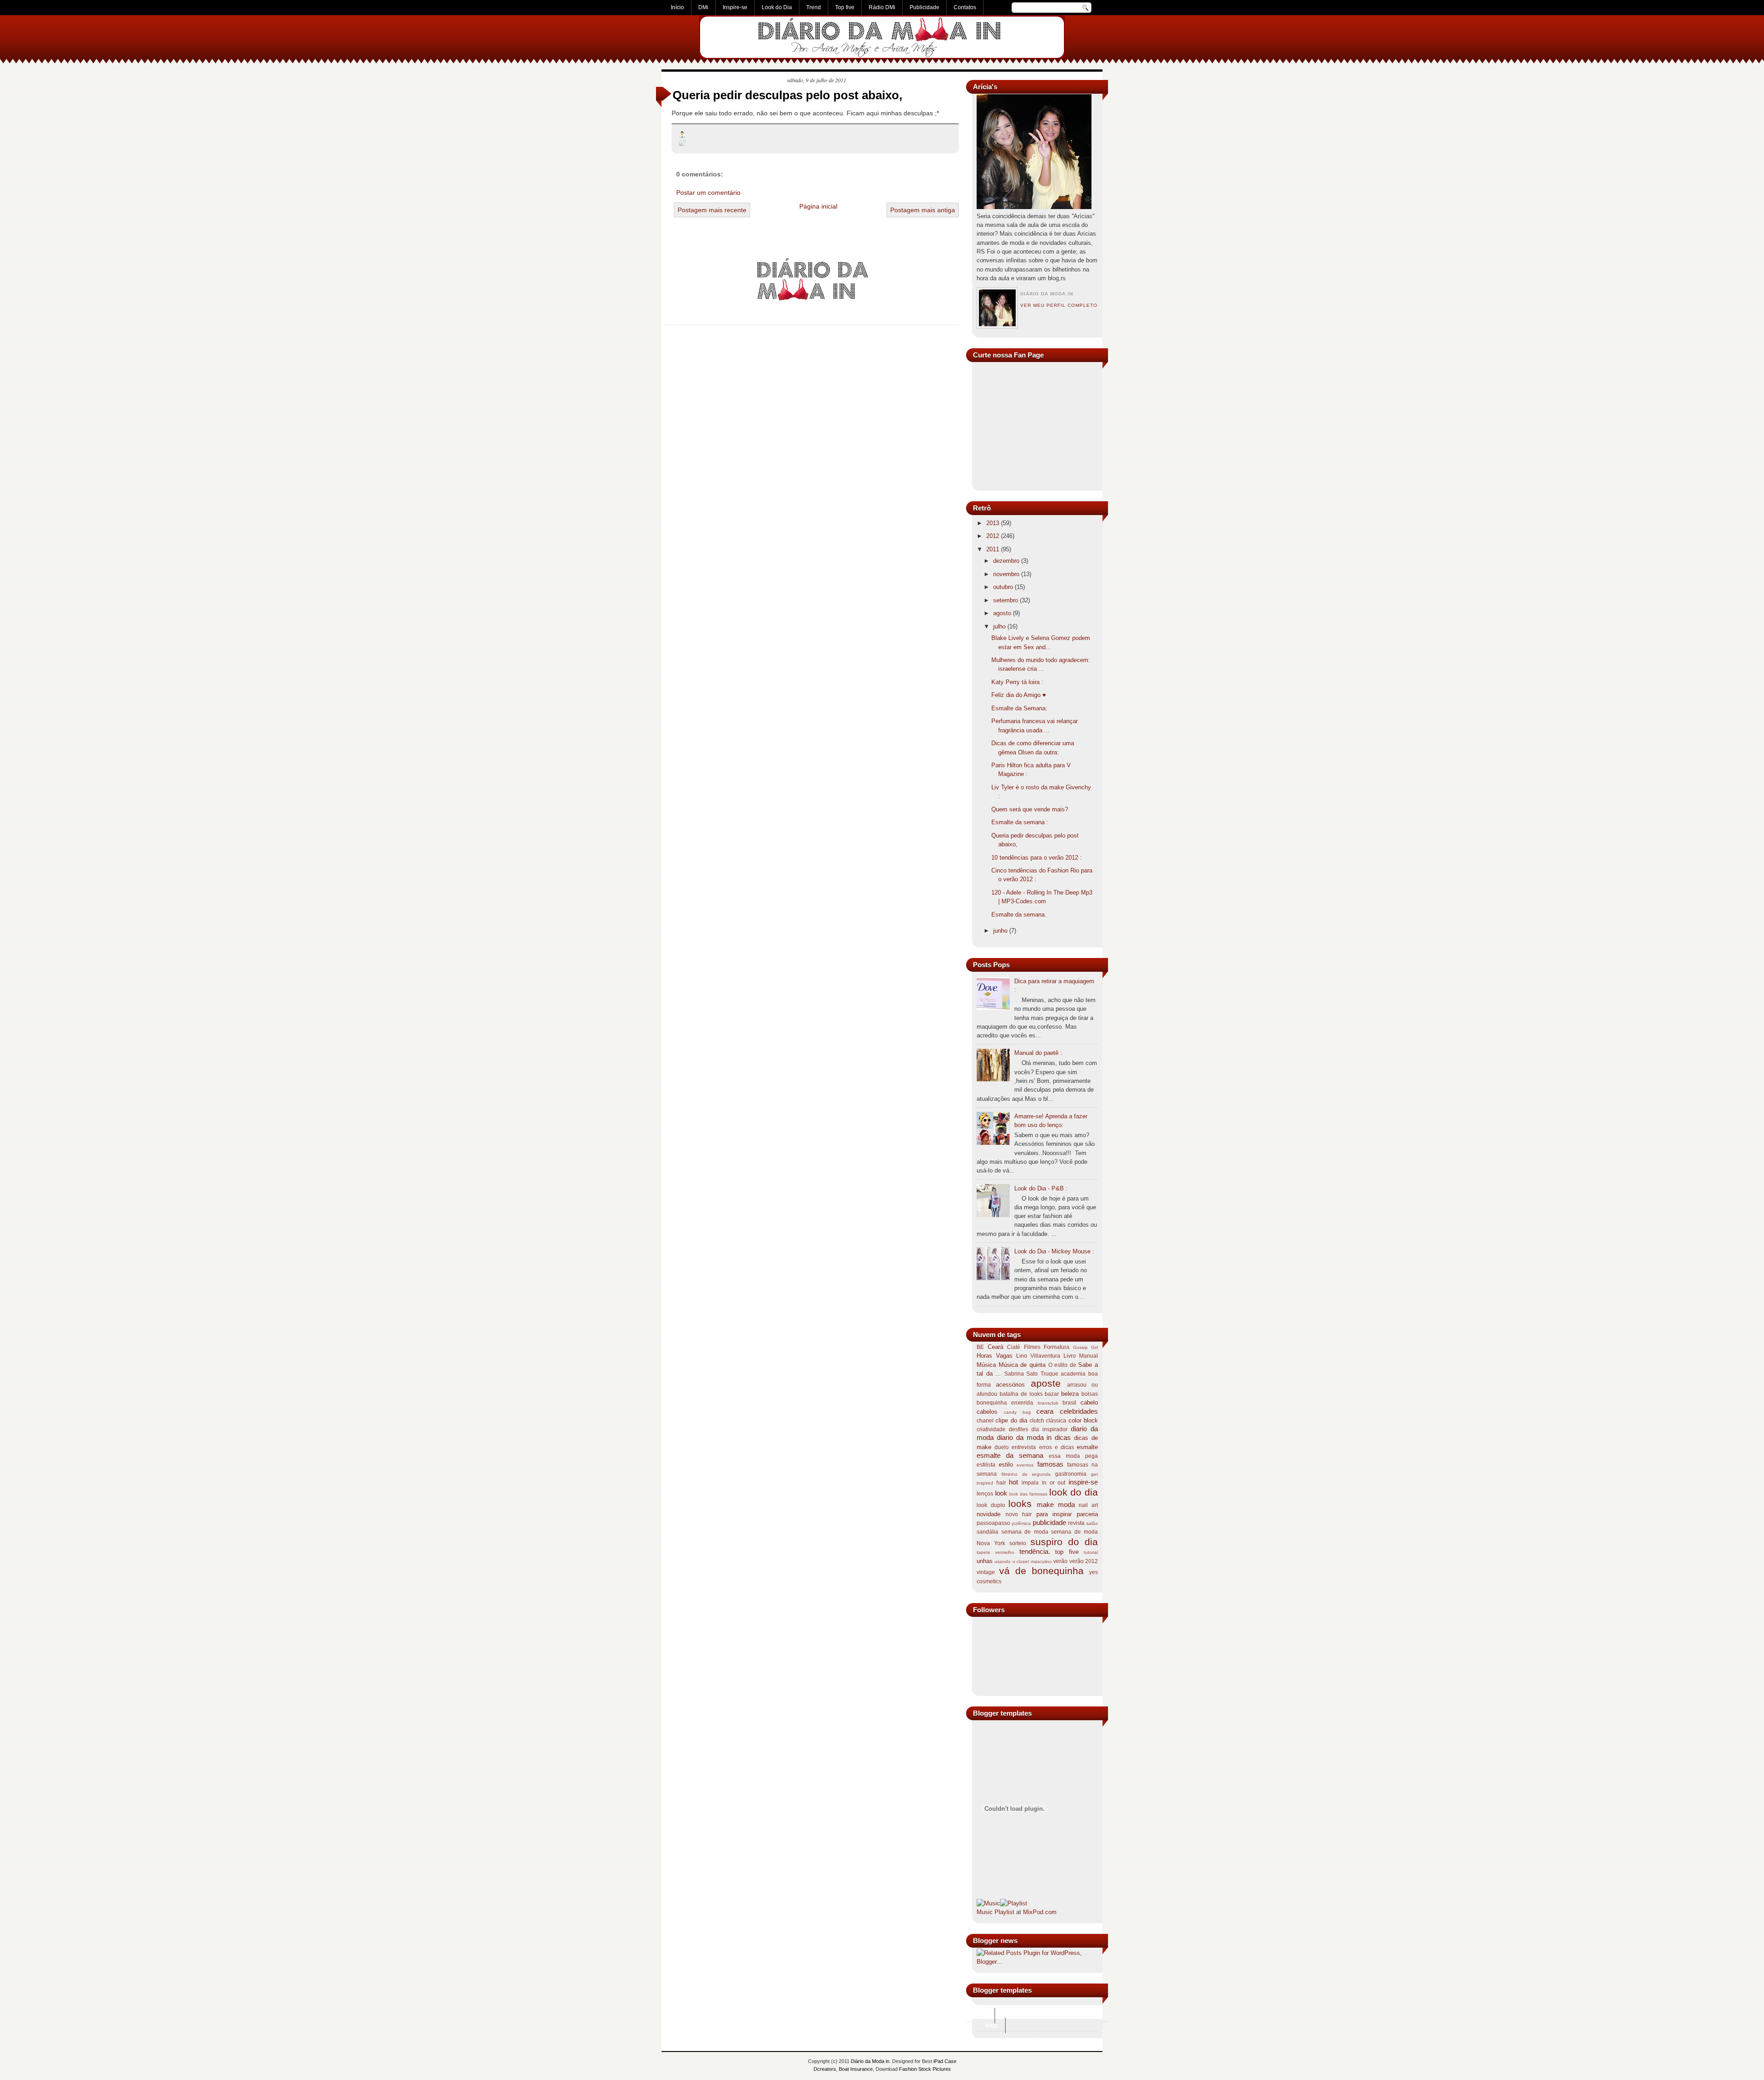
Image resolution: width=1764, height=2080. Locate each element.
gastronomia (1071, 1474)
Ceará (995, 1347)
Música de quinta (1022, 1365)
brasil (1069, 1403)
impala (1030, 1483)
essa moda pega (1073, 1456)
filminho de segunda (1026, 1474)
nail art (1088, 1505)
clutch (1037, 1421)
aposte (1046, 1383)
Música (986, 1365)
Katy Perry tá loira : (1017, 682)
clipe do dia (1011, 1420)
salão (1092, 1523)
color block (1083, 1420)
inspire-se (1083, 1482)
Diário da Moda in (870, 2061)
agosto (1002, 613)
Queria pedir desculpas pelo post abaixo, (787, 95)
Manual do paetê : (1038, 1053)
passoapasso (993, 1523)
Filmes (1032, 1347)
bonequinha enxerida (1005, 1403)
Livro (1070, 1356)
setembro (1006, 600)
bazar (1052, 1394)
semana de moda (1025, 1532)
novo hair (1019, 1514)
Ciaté (1014, 1347)
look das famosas (1028, 1494)
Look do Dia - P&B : (1041, 1188)
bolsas (1090, 1394)
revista (1076, 1523)
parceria (1087, 1514)
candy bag (1017, 1412)
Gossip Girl (1086, 1347)
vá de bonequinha (1041, 1571)
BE (980, 1347)
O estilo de (1062, 1365)
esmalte (1087, 1447)
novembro (1006, 574)
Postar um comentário (708, 193)
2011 (993, 549)
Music (985, 1912)
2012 (993, 536)
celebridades (1079, 1411)
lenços (985, 1494)
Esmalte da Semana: (1019, 708)
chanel (985, 1421)
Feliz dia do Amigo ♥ (1019, 695)
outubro (1003, 587)
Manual (1088, 1356)
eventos (1025, 1465)
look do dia (1074, 1492)
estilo (1006, 1465)
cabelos (987, 1412)
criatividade (991, 1429)
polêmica (1021, 1523)
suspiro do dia (1064, 1542)
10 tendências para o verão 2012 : (1037, 858)
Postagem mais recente (712, 210)
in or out (1054, 1483)
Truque (1049, 1374)
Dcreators (825, 2069)
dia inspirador (1049, 1429)
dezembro (1006, 561)
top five (1067, 1552)
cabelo (1089, 1403)
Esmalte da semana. (1019, 915)
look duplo (991, 1505)
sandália (987, 1532)
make (1045, 1505)
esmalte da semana (1010, 1455)
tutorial (1091, 1552)
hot (1013, 1482)
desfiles (1018, 1429)
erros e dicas (1057, 1447)
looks (1020, 1504)
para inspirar (1054, 1514)
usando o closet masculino (1023, 1561)
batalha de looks (1021, 1394)
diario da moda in (1024, 1437)
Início (981, 2016)
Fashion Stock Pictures (925, 2069)
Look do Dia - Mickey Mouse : (1054, 1251)
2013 (993, 523)
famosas (1050, 1464)
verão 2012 (1084, 1561)
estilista (986, 1465)
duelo (1002, 1447)
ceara (1045, 1411)
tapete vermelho (995, 1552)
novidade (989, 1514)
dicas (1063, 1437)
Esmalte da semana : (1020, 822)
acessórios (1010, 1385)
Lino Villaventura (1038, 1356)
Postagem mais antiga (923, 210)
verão (1060, 1561)
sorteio (1018, 1543)
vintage (986, 1572)
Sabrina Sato (1021, 1374)
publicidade (1049, 1522)
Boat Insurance (856, 2069)
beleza (1070, 1394)
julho (999, 626)
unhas (985, 1561)
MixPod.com (1040, 1912)
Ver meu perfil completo (1059, 305)
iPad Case (945, 2061)
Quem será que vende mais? (1030, 809)
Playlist (1004, 1912)
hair (1001, 1483)
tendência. (1035, 1551)
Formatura (1057, 1347)
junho (1000, 931)
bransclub (1048, 1403)
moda (1066, 1505)
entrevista (1024, 1447)
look (1001, 1493)
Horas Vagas (995, 1356)
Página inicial (818, 206)
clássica (1056, 1421)
